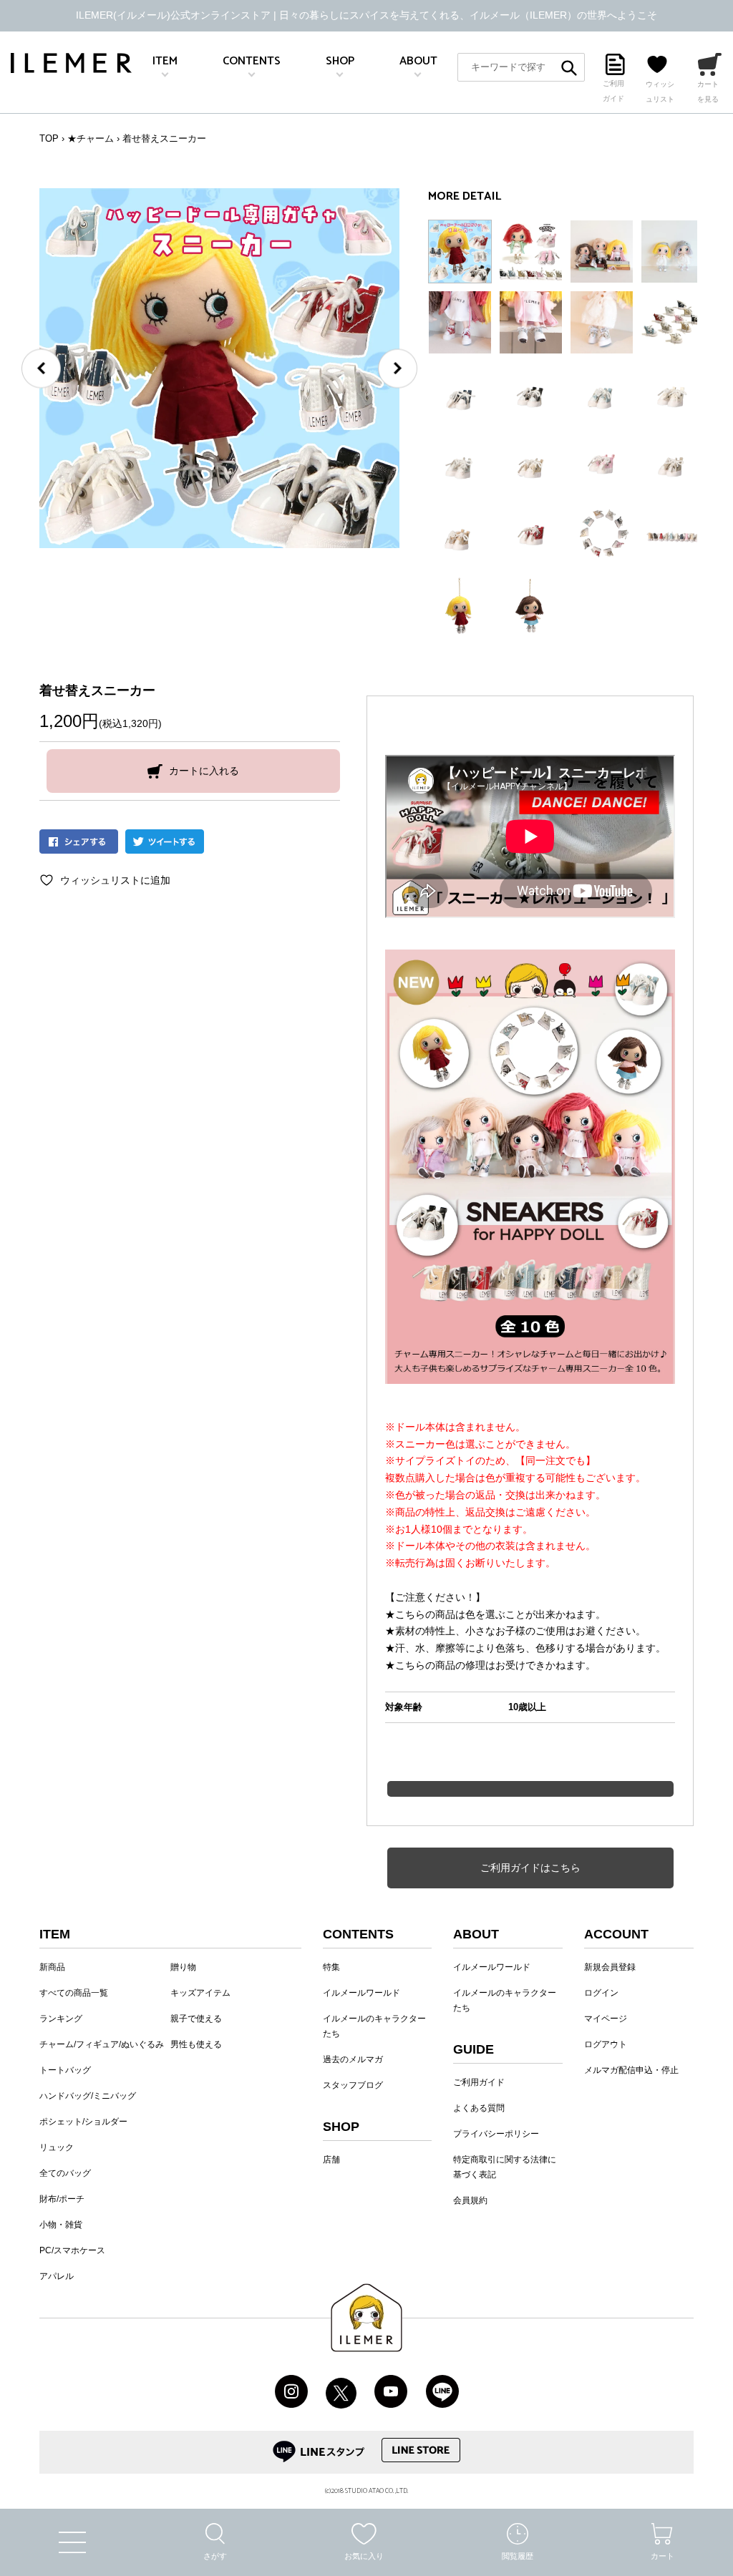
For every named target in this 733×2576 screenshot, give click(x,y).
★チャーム (91, 138)
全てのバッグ (65, 2173)
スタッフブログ (353, 2085)
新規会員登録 (610, 1967)
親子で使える (196, 2019)
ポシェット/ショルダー (83, 2122)
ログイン (601, 1993)
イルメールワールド (361, 1993)
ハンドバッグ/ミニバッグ (88, 2096)
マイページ (606, 2019)
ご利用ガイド (479, 2082)
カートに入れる (204, 771)
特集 (331, 1967)
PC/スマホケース (72, 2250)
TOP (49, 138)
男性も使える (196, 2044)
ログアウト (606, 2044)
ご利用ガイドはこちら (530, 1868)
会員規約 (470, 2200)
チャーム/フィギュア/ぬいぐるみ (102, 2044)
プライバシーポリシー (496, 2134)
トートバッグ (65, 2070)
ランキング (61, 2019)
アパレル (57, 2276)
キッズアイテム (200, 1993)
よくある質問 (479, 2108)
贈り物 (183, 1967)
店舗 (331, 2160)
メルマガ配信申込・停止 (631, 2070)
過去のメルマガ (353, 2059)
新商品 (52, 1967)
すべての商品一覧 (74, 1993)
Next (398, 368)
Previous (41, 368)
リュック (57, 2147)
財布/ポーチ (62, 2199)
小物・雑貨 (61, 2225)
